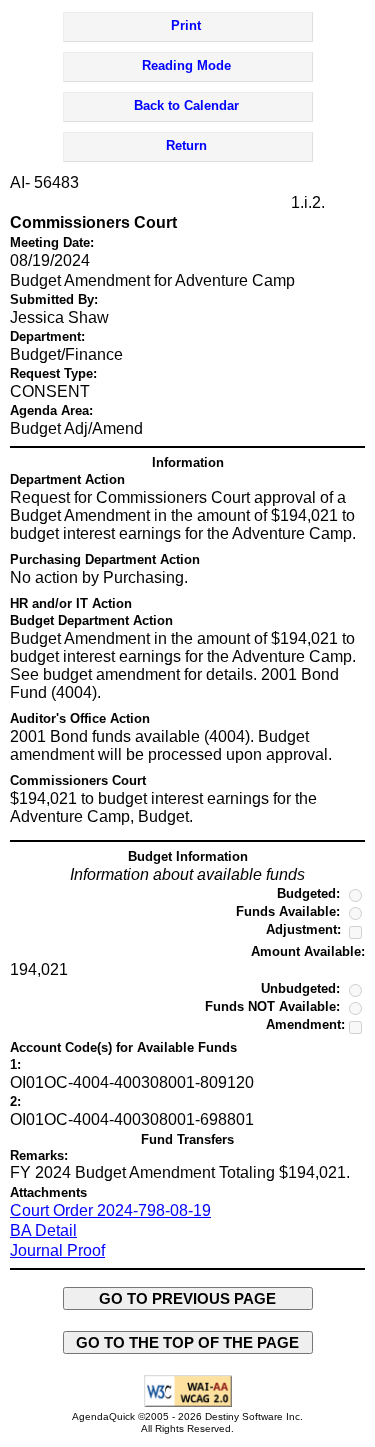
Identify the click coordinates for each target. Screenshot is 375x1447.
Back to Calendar (186, 105)
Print (186, 25)
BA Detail (43, 1230)
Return (186, 145)
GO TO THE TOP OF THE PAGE (187, 1342)
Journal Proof (57, 1250)
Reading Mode (186, 65)
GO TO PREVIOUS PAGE (187, 1298)
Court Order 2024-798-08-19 (110, 1210)
